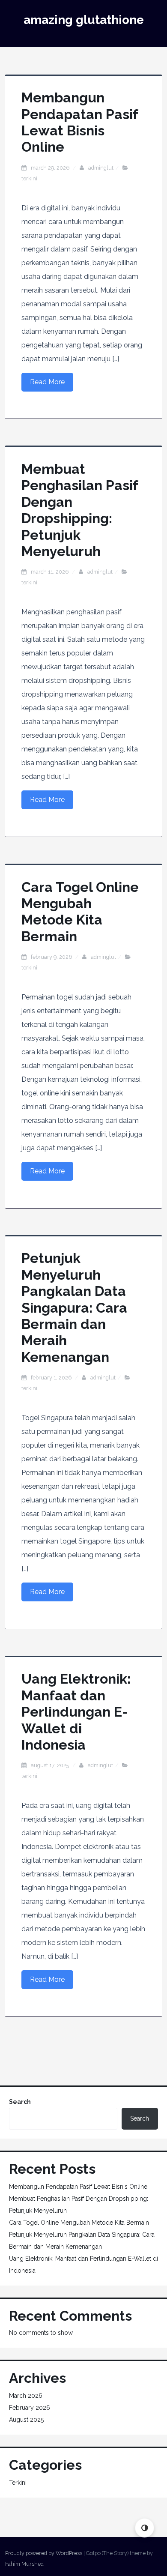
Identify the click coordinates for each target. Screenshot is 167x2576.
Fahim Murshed (24, 2564)
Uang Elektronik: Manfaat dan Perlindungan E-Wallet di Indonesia (76, 1712)
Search (20, 2102)
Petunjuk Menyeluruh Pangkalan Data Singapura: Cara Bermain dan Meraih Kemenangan (74, 1307)
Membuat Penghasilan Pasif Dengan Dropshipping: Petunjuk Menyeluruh (80, 510)
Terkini (29, 178)
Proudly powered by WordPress (44, 2553)
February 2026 (30, 2408)
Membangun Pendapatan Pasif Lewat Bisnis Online (80, 122)
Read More (47, 382)
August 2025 (26, 2420)
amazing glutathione (84, 20)
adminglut (101, 168)
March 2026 (26, 2396)
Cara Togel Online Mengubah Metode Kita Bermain (80, 912)
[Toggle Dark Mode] (145, 2528)
